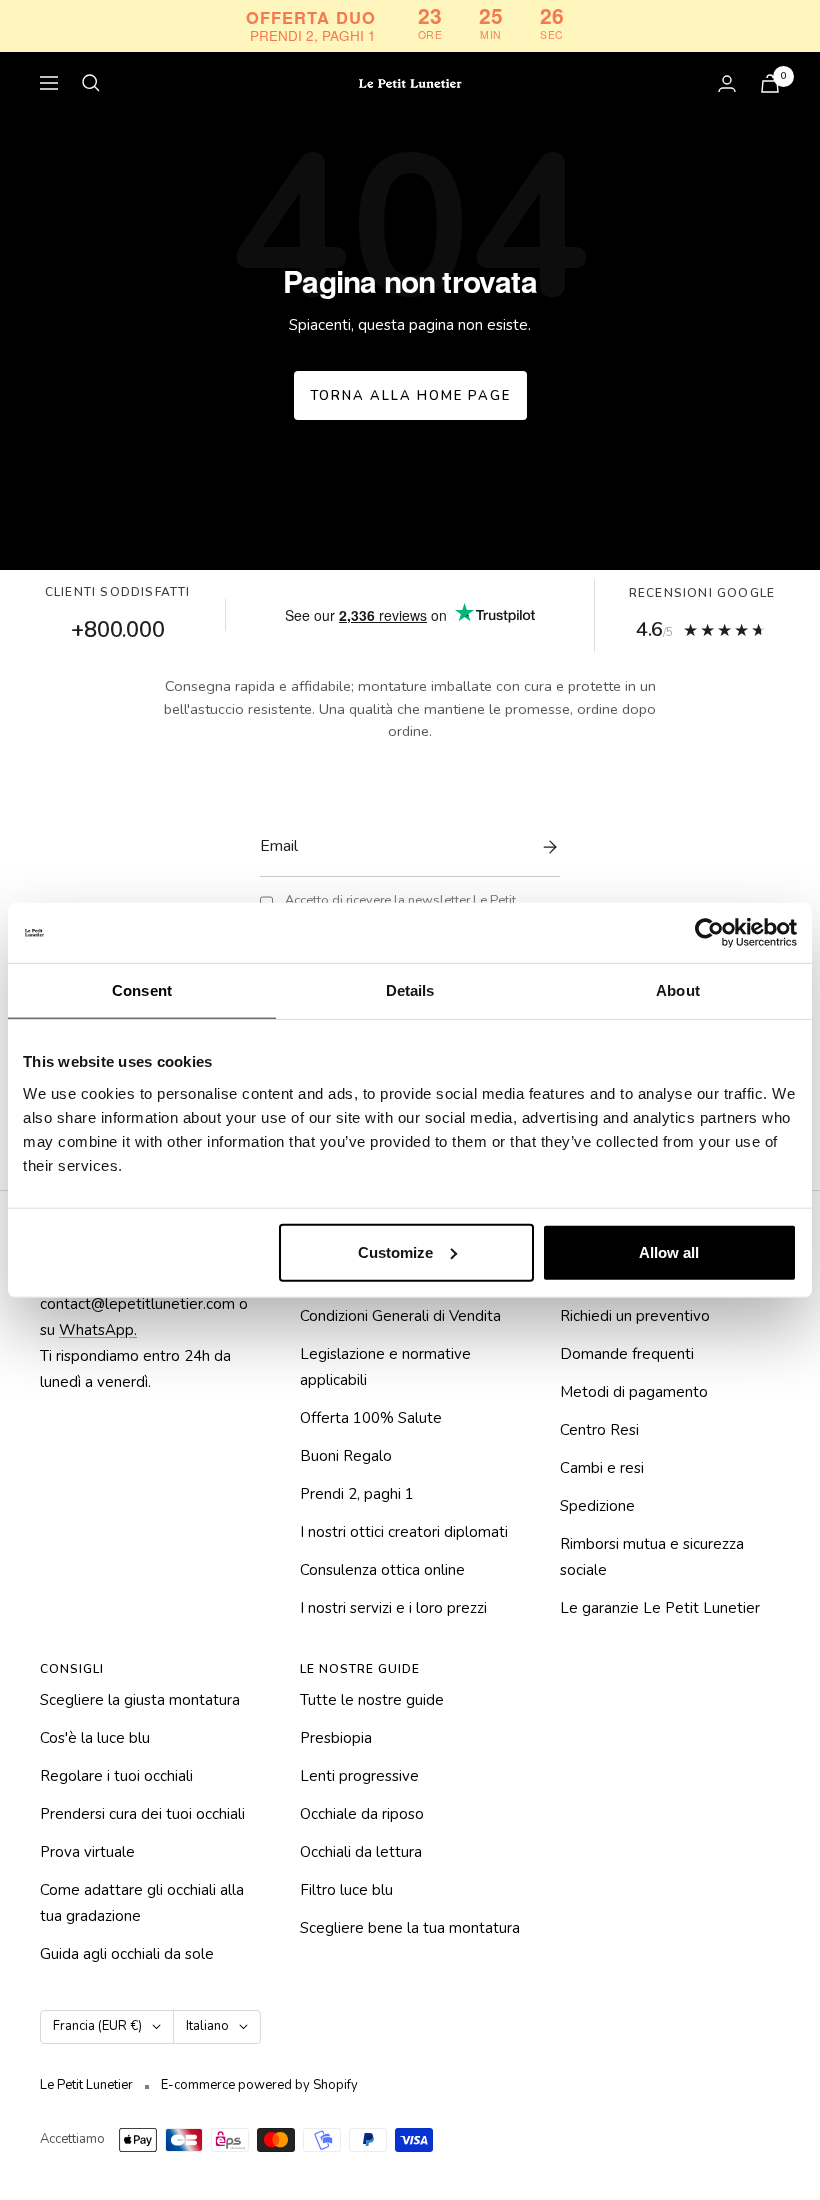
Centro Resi (599, 1430)
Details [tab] (410, 990)
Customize (395, 1251)
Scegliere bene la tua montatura (410, 1928)
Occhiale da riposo (362, 1814)
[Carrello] (770, 83)
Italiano (207, 2026)
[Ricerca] (91, 83)
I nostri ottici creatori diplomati (404, 1532)
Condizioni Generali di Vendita (400, 1316)
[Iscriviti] (545, 847)
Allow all (669, 1251)
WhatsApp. (98, 1330)
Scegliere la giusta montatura (140, 1700)
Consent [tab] (142, 990)
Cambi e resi (602, 1468)
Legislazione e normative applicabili (385, 1367)
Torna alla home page (410, 396)
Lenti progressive (359, 1776)
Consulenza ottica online (382, 1570)
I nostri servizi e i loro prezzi (393, 1608)
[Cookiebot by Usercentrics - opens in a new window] (709, 933)
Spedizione (597, 1506)
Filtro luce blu (346, 1890)
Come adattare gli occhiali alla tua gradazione (142, 1903)
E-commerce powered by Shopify (259, 2085)
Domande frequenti (627, 1354)
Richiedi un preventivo (635, 1316)
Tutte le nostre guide (372, 1700)
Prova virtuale (87, 1852)
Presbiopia (336, 1738)
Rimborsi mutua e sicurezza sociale (652, 1557)
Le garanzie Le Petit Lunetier (660, 1608)
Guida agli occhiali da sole (127, 1954)
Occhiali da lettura (361, 1852)
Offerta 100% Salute (371, 1418)
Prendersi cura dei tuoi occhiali (142, 1814)
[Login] (727, 83)
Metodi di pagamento (634, 1392)
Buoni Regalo (346, 1456)
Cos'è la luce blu (95, 1738)
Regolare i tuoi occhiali (116, 1776)
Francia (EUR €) (97, 2026)
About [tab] (678, 990)
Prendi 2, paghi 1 (357, 1494)
